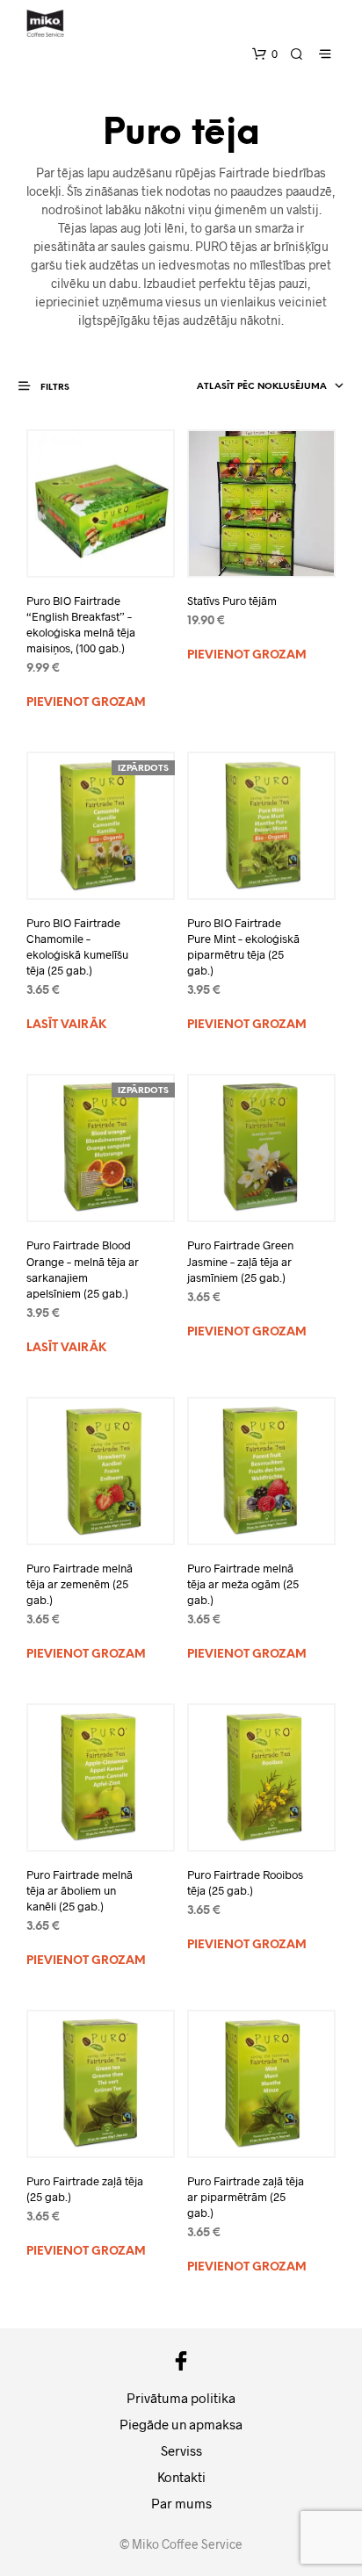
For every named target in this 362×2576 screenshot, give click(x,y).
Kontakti (181, 2477)
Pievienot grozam (86, 703)
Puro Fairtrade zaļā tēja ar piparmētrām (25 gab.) (246, 2197)
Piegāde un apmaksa (181, 2424)
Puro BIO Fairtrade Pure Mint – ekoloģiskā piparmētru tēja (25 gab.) (243, 947)
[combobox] (251, 387)
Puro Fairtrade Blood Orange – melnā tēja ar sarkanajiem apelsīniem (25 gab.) (83, 1269)
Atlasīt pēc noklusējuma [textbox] (262, 387)
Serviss (181, 2450)
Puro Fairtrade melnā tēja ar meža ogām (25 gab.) (243, 1584)
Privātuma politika (181, 2398)
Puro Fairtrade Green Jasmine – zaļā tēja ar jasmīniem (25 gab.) (240, 1261)
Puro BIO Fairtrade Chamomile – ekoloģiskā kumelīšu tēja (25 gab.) (77, 947)
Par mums (181, 2503)
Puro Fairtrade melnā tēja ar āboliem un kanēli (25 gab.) (80, 1890)
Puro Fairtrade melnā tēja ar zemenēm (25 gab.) (80, 1584)
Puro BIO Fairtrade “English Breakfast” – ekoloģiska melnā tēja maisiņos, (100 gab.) (81, 625)
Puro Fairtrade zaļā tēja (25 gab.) (85, 2189)
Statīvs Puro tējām (232, 601)
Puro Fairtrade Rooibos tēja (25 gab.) (245, 1882)
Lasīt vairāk (66, 1025)
